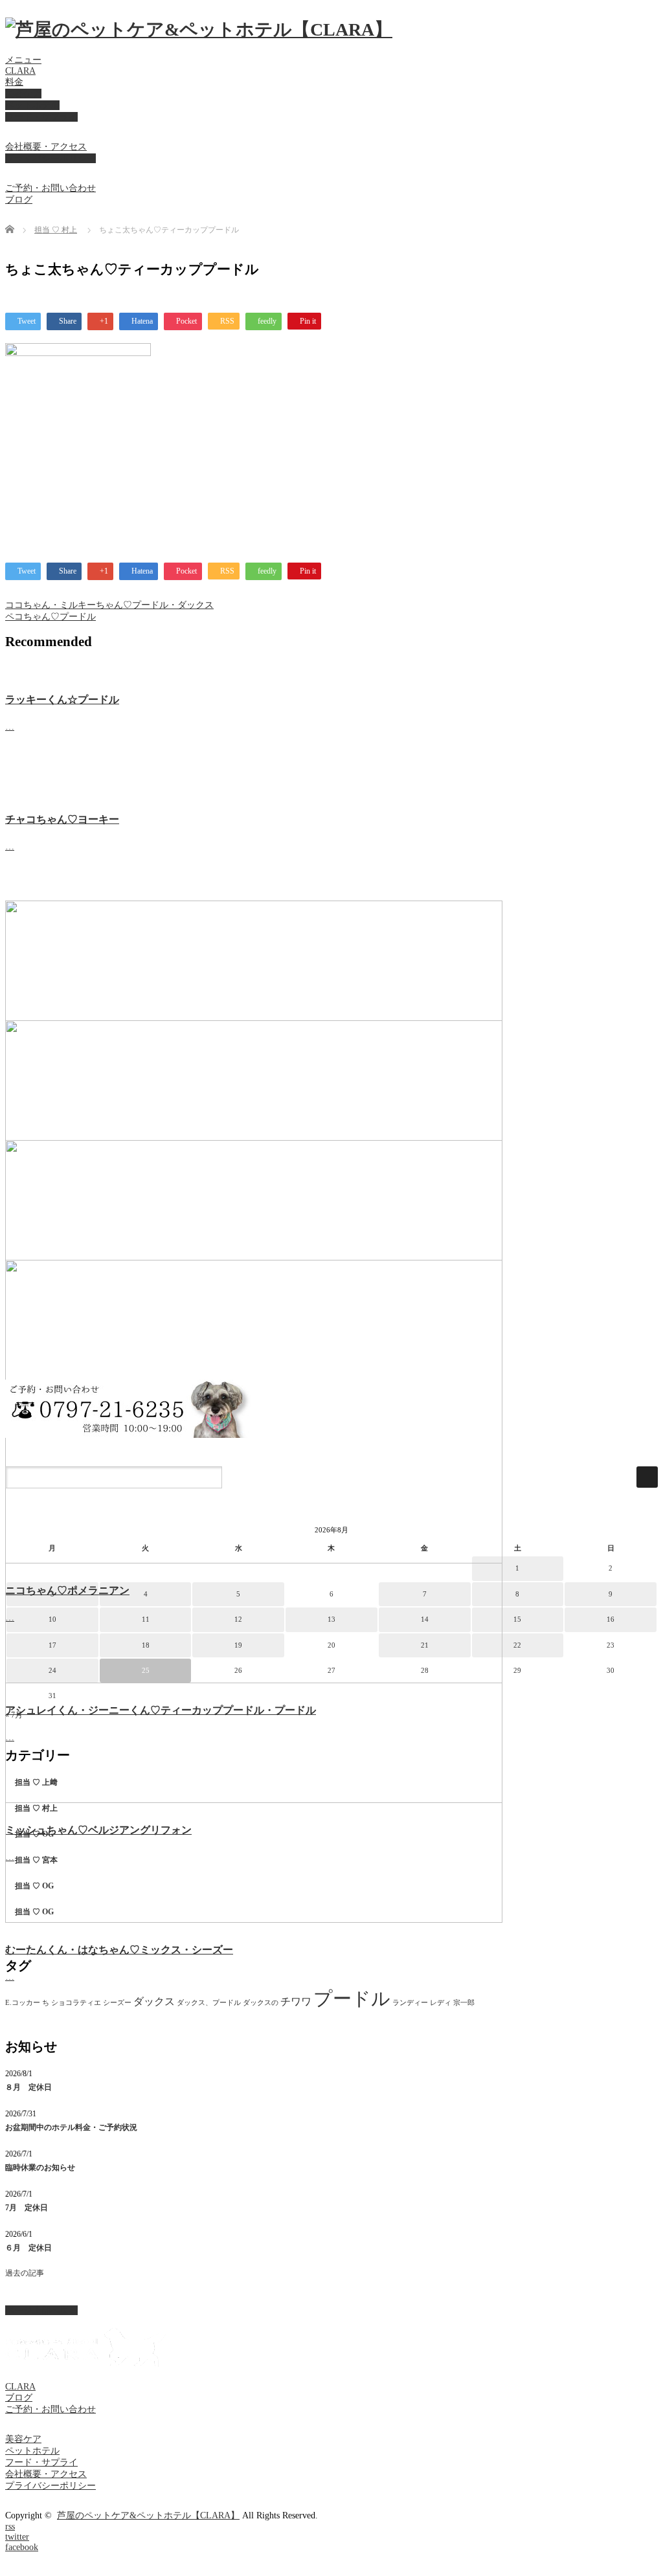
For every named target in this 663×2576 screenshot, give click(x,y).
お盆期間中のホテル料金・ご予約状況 (71, 2127)
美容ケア (23, 94)
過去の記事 (25, 2273)
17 (52, 1645)
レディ (441, 2003)
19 (238, 1645)
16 (611, 1619)
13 (331, 1619)
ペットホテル (32, 105)
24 (52, 1670)
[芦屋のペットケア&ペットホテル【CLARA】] (199, 29)
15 (517, 1619)
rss (10, 2526)
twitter (17, 2537)
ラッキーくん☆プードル (62, 700)
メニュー (23, 60)
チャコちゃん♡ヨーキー (62, 819)
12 (238, 1619)
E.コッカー (23, 2003)
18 (146, 1645)
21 (425, 1645)
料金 (14, 82)
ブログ (19, 200)
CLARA (20, 71)
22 (517, 1645)
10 (52, 1619)
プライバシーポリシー (51, 158)
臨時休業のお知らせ (40, 2167)
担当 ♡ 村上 (56, 230)
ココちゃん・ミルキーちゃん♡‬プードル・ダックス (109, 605)
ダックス (154, 2001)
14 (425, 1619)
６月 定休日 (28, 2248)
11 (146, 1619)
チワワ (296, 2001)
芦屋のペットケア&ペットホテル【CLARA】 (148, 2515)
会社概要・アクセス (46, 147)
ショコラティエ (76, 2003)
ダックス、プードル (209, 2003)
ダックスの (261, 2003)
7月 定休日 (27, 2208)
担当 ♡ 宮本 (36, 1860)
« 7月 (14, 1715)
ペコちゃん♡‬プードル (51, 617)
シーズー (117, 2003)
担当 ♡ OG (34, 1834)
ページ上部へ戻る (41, 2310)
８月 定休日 (28, 2087)
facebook (22, 2547)
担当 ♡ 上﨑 (36, 1782)
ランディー (410, 2003)
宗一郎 (464, 2003)
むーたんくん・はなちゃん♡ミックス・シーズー (119, 1950)
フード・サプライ (41, 117)
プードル (352, 1999)
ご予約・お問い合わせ (51, 188)
